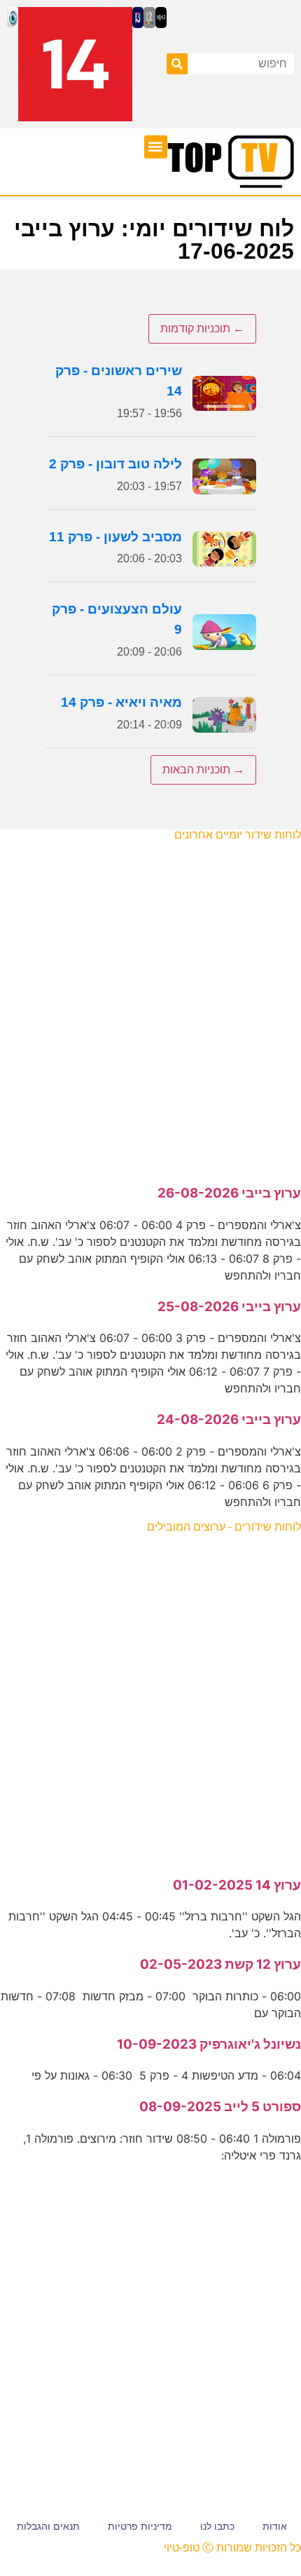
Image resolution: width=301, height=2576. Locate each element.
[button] (156, 147)
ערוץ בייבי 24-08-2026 (229, 1419)
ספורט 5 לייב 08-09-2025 (220, 2107)
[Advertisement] (150, 1005)
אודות (275, 2526)
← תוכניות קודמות (202, 328)
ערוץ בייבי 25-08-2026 (229, 1307)
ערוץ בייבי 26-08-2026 (229, 1193)
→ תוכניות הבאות (203, 770)
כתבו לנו (217, 2526)
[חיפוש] (177, 64)
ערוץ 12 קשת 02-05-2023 (220, 1964)
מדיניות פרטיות (140, 2526)
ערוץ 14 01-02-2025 (237, 1885)
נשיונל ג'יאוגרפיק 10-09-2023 (209, 2044)
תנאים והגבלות (48, 2526)
